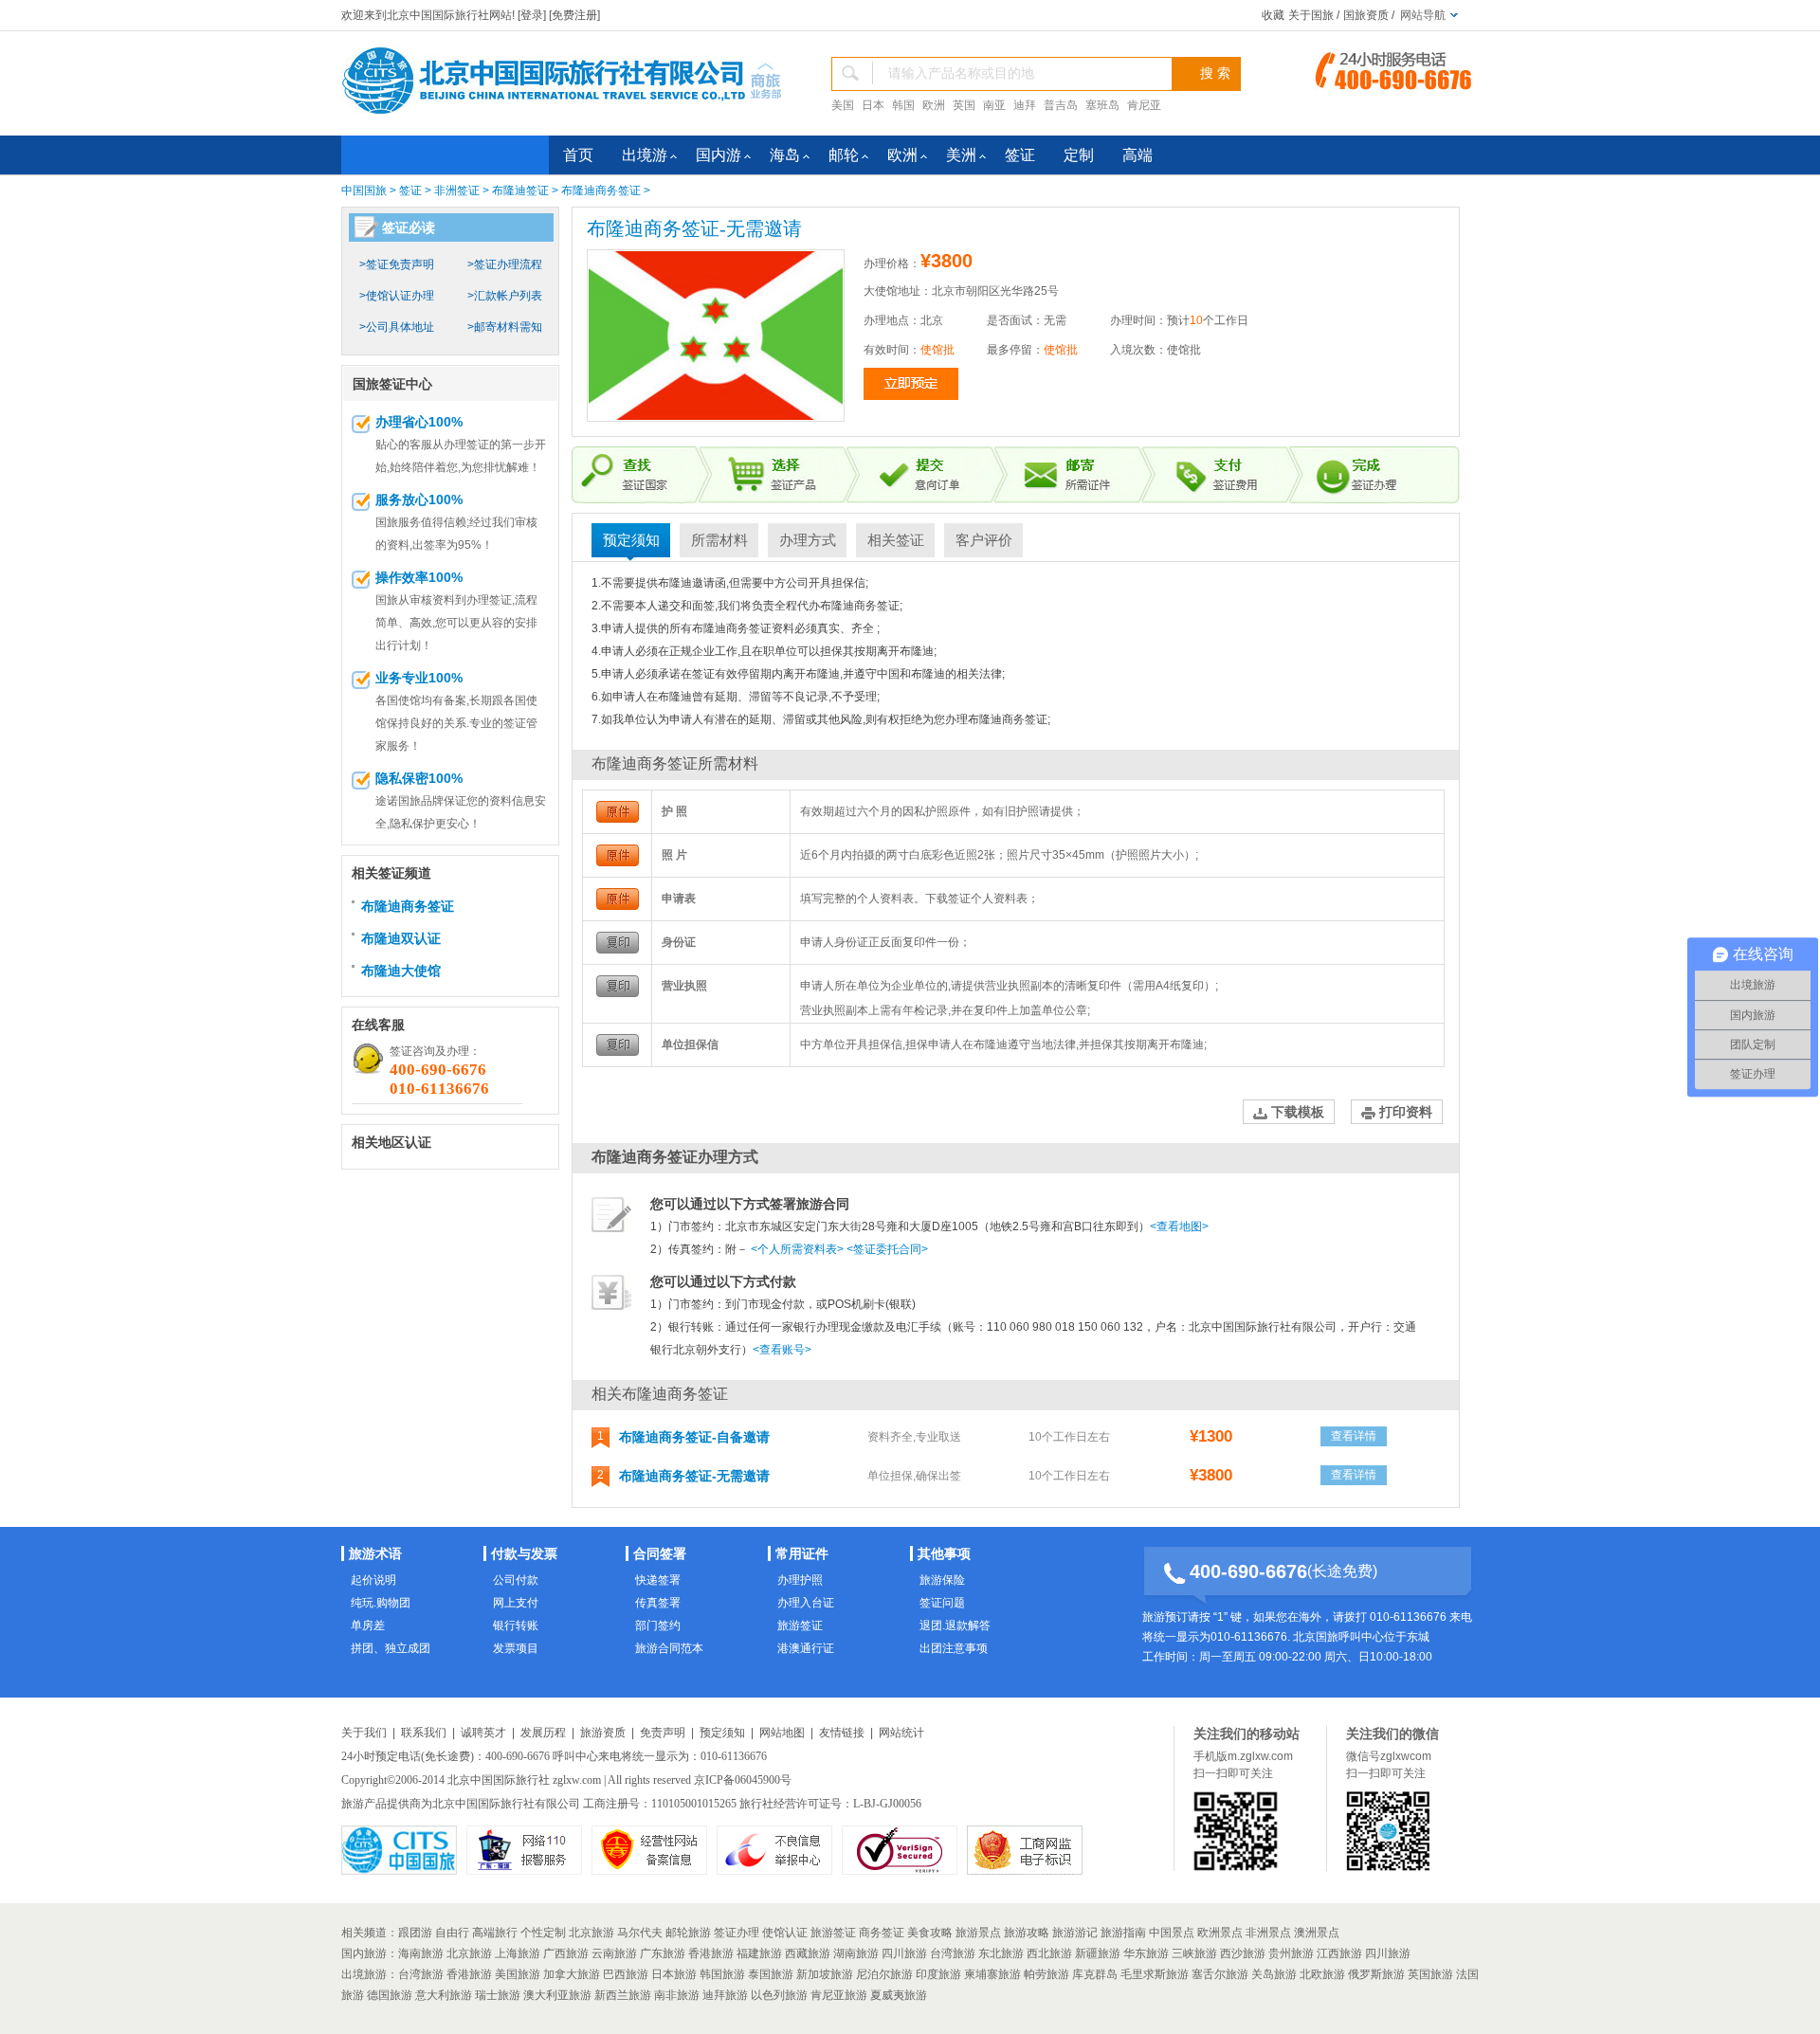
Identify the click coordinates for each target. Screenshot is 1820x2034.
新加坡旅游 (825, 1974)
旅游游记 (1075, 1933)
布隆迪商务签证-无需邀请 (694, 1476)
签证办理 (737, 1933)
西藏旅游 (808, 1953)
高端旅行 (495, 1933)
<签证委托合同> (887, 1249)
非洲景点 (1268, 1933)
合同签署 (660, 1553)
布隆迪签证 (520, 191)
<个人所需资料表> (797, 1249)
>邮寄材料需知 (505, 327)
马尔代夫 (640, 1933)
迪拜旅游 (725, 1995)
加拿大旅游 (572, 1974)
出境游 (645, 155)
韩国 (903, 105)
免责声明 (663, 1733)
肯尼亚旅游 (839, 1995)
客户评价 (984, 540)
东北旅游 (1001, 1953)
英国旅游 (1430, 1974)
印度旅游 (938, 1974)
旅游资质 (603, 1733)
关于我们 (364, 1733)
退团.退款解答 (955, 1625)
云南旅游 (614, 1953)
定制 (1079, 155)
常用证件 (802, 1553)
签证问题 (942, 1603)
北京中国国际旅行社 (499, 1780)
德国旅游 (390, 1995)
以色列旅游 (779, 1995)
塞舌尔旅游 (1220, 1974)
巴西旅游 (626, 1974)
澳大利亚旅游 (557, 1995)
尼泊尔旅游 (884, 1974)
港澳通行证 (806, 1648)
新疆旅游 (1098, 1953)
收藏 (1273, 15)
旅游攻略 (1027, 1933)
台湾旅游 (953, 1953)
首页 (578, 155)
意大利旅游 (444, 1995)
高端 (1137, 155)
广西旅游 (566, 1953)
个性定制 (543, 1933)
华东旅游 (1146, 1953)
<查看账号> (782, 1350)
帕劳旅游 (1046, 1974)
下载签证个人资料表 (976, 899)
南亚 (994, 105)
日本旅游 (674, 1974)
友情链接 (842, 1733)
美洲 (961, 155)
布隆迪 (675, 583)
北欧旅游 (1322, 1974)
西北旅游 (1049, 1953)
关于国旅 (1311, 15)
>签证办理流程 (505, 264)
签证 (1020, 155)
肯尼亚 (1144, 105)
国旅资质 (1366, 15)
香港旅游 (711, 1953)
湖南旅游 (856, 1953)
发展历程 (543, 1733)
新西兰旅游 (623, 1995)
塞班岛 (1102, 105)
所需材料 (719, 540)
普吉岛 (1061, 105)
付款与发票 (524, 1553)
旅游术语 (375, 1553)
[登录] (532, 15)
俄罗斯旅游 (1376, 1974)
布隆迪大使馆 (401, 971)
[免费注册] (574, 15)
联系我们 (424, 1733)
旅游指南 (1123, 1933)
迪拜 (1025, 105)
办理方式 (808, 540)
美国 (843, 105)
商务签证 (877, 606)
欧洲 (934, 105)
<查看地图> (1179, 1226)
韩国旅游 (722, 1974)
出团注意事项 (954, 1648)
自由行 (452, 1933)
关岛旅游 (1274, 1974)
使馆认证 (785, 1933)
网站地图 (782, 1733)
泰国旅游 (771, 1974)
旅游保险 (942, 1580)
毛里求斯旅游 (1155, 1974)
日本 (873, 105)
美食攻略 (930, 1933)
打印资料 (1404, 1112)
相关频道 (364, 1933)
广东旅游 (663, 1953)
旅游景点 (978, 1933)
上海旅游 (518, 1953)
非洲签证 (457, 191)
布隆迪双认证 (401, 938)
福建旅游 (759, 1953)
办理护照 (800, 1580)
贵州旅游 (1291, 1953)
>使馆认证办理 (397, 296)
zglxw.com (577, 1780)
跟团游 (415, 1933)
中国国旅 (364, 191)
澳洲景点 (1317, 1933)
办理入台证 (806, 1603)
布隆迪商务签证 (601, 191)
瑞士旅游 (498, 1995)
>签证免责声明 (397, 264)
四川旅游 (904, 1953)
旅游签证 (800, 1625)
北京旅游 (591, 1933)
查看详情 (1354, 1436)
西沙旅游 (1243, 1953)
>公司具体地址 (397, 327)
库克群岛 (1095, 1974)
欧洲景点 (1220, 1933)
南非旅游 (677, 1995)
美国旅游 (518, 1974)
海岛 (785, 155)
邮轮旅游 (688, 1933)
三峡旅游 (1194, 1953)
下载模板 (1296, 1112)
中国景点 (1172, 1933)
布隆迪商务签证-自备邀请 (694, 1437)
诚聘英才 (483, 1733)
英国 (964, 105)
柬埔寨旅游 (992, 1974)
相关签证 (896, 540)
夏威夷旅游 (899, 1995)
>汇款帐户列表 (505, 296)
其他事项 (944, 1553)
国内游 (719, 155)
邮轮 (844, 155)
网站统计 (901, 1733)
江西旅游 (1339, 1953)
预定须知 (631, 540)
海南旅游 (421, 1953)
